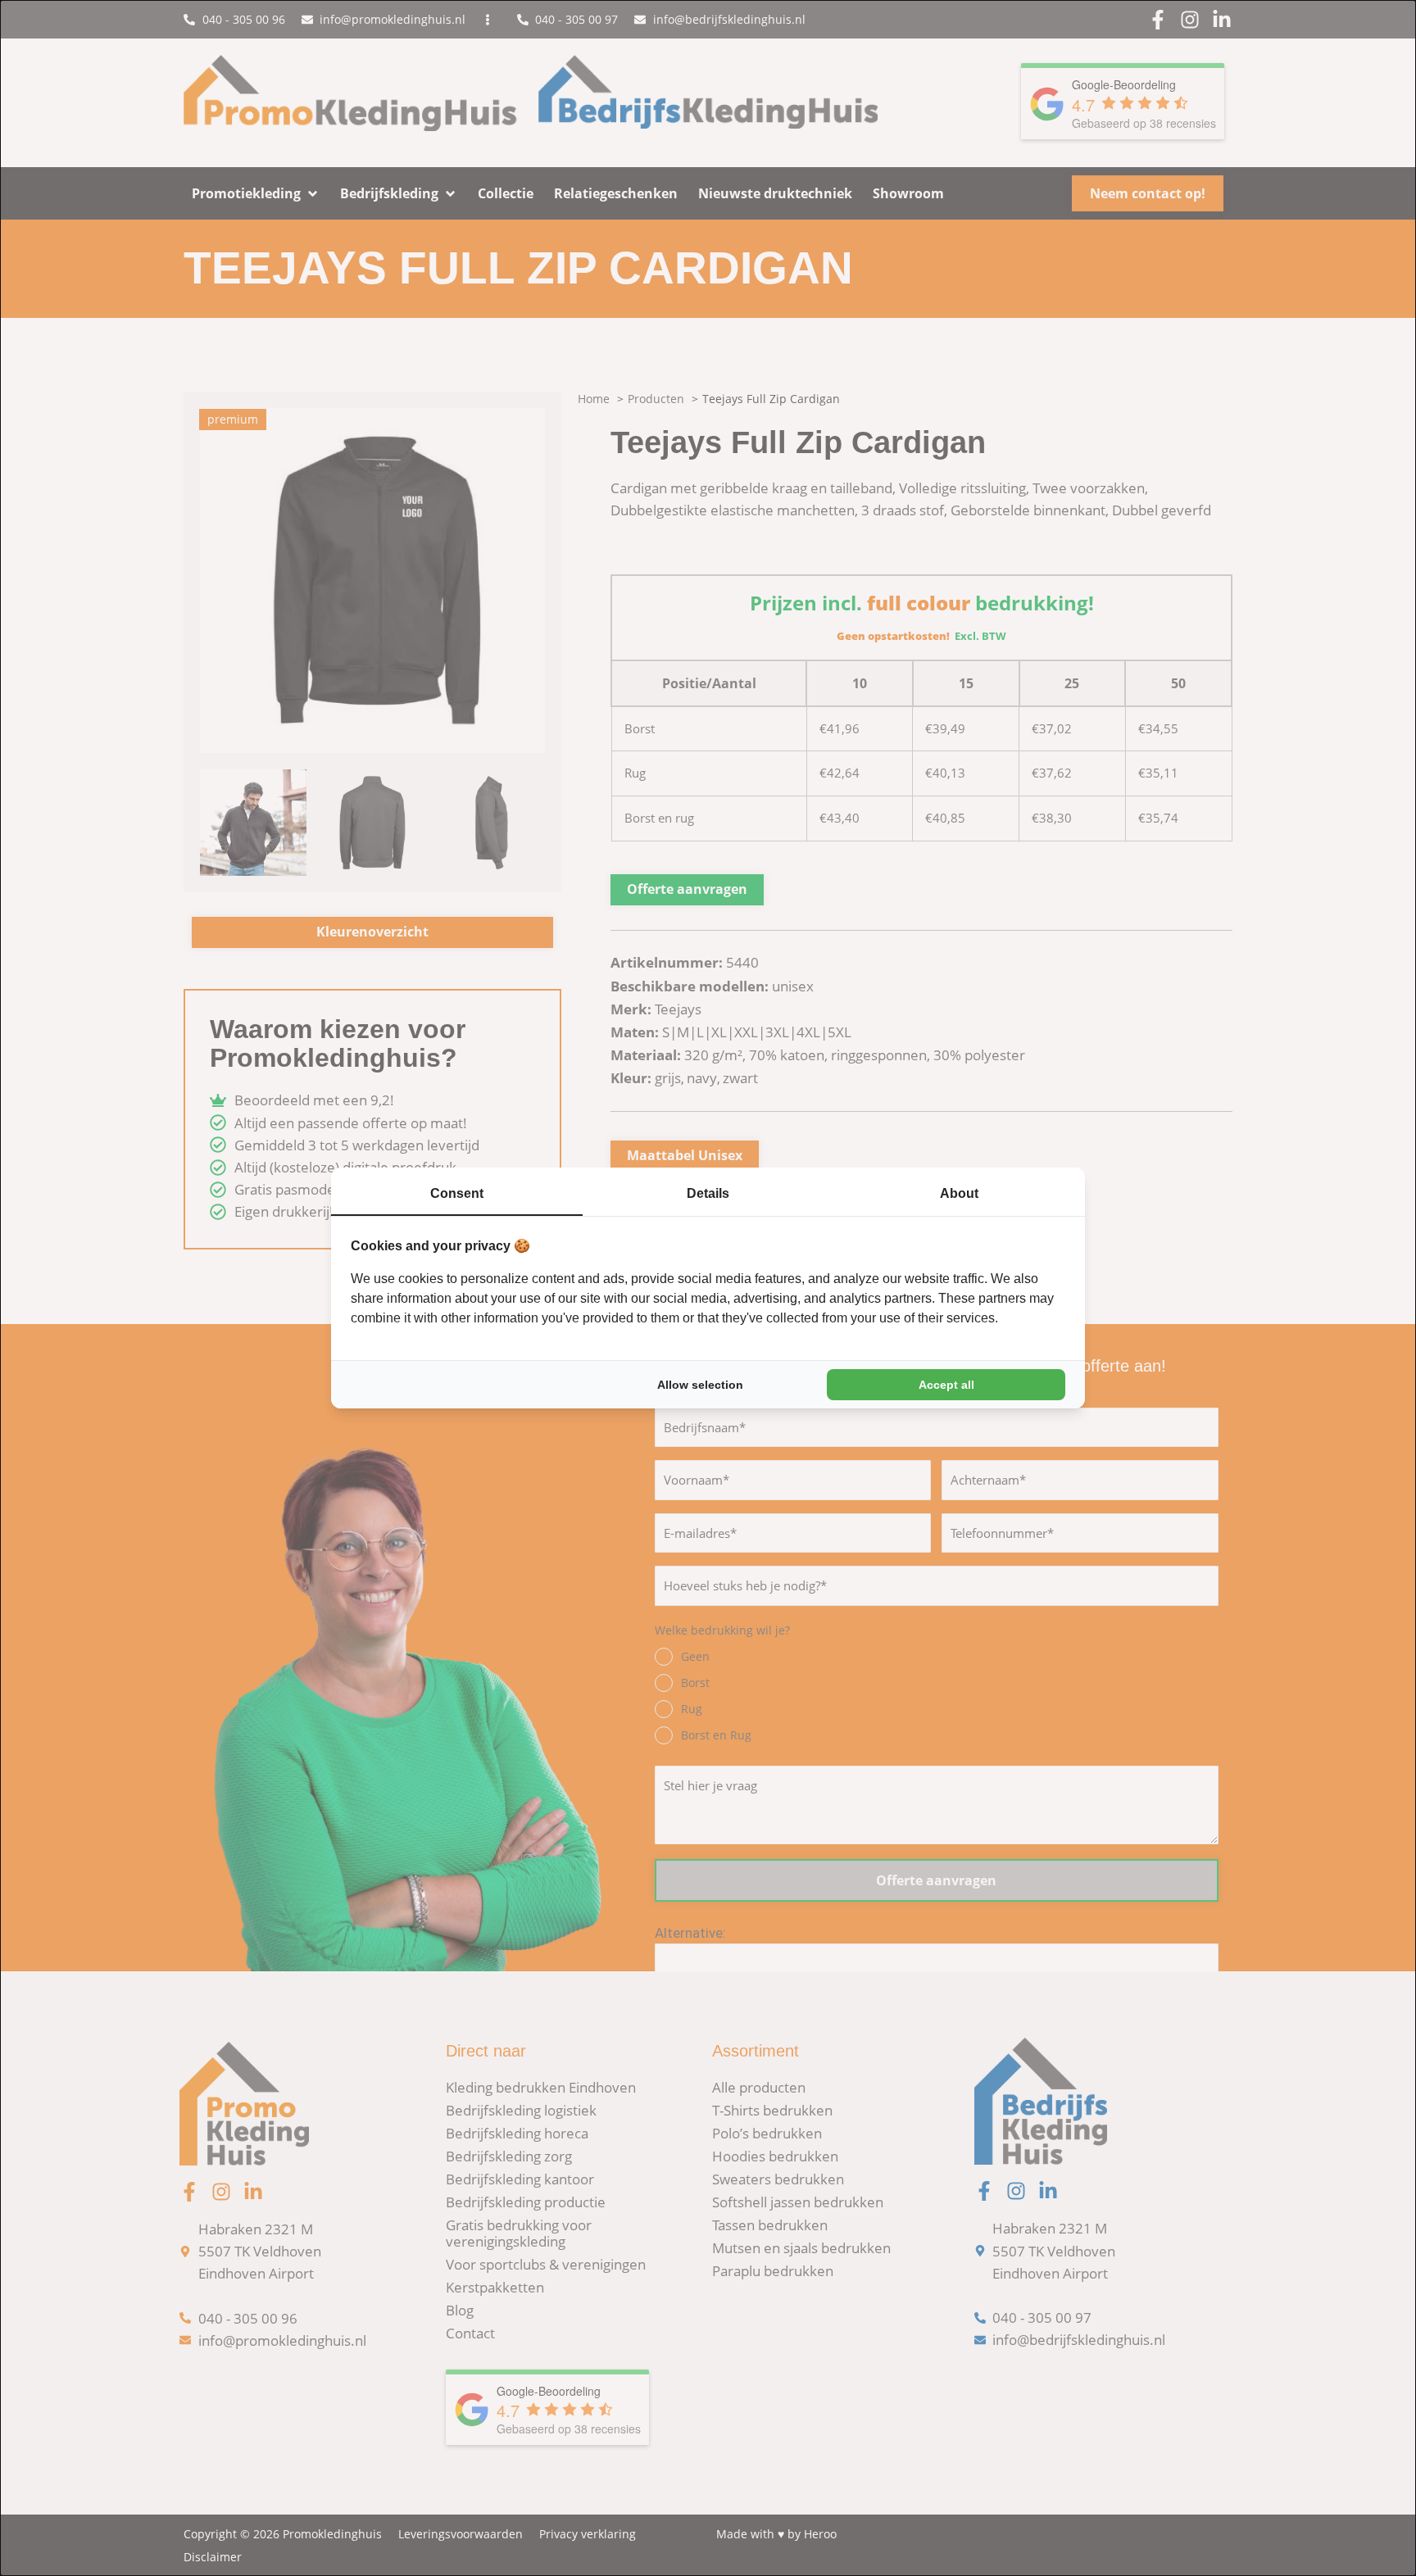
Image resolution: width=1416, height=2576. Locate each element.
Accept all (946, 1385)
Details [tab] (708, 1193)
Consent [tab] (457, 1193)
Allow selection (700, 1385)
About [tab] (959, 1193)
